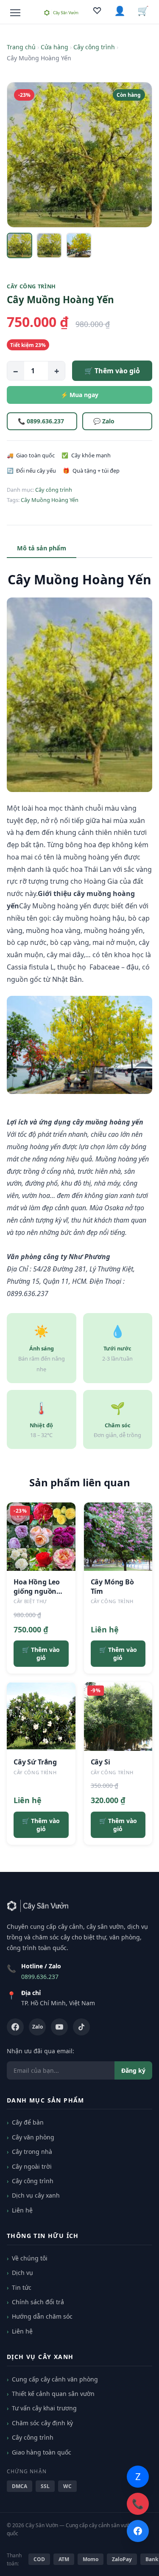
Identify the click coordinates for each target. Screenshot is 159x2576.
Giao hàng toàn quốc (42, 2452)
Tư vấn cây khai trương (44, 2408)
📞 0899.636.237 (41, 421)
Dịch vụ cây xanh (36, 2195)
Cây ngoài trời (32, 2166)
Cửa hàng (54, 47)
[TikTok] (81, 2027)
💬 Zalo (104, 421)
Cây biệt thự (30, 1601)
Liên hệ (22, 2210)
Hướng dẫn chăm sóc (42, 2316)
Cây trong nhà (32, 2152)
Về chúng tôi (30, 2258)
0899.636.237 (40, 1977)
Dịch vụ (22, 2273)
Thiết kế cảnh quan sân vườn (53, 2394)
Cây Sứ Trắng (35, 1762)
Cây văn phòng (33, 2137)
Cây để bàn (28, 2122)
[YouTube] (59, 2027)
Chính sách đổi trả (38, 2302)
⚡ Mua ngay (79, 395)
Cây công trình (94, 47)
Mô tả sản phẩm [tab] (42, 548)
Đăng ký (133, 2070)
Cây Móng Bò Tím (112, 1587)
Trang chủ (21, 47)
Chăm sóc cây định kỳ (42, 2423)
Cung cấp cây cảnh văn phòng (55, 2379)
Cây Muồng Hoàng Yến (50, 500)
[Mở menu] (15, 13)
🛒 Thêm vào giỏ (112, 371)
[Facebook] (15, 2027)
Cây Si (100, 1762)
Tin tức (22, 2287)
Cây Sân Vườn (42, 2525)
